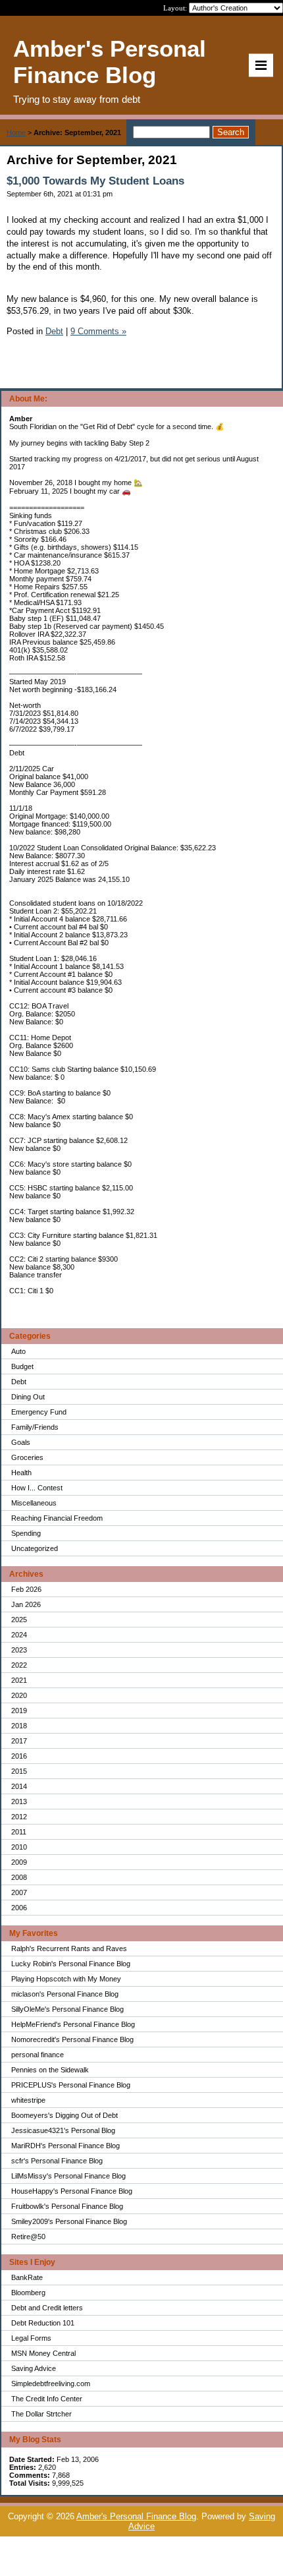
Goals (21, 1442)
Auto (18, 1351)
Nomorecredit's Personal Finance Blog (72, 2039)
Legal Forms (31, 2338)
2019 (19, 1711)
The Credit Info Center (47, 2399)
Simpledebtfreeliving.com (51, 2384)
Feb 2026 (26, 1589)
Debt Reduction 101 (43, 2323)
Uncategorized (35, 1548)
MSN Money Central (43, 2353)
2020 (19, 1695)
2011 (19, 1832)
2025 (19, 1620)
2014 (19, 1786)
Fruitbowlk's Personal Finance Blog (67, 2206)
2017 (19, 1741)
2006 (19, 1908)
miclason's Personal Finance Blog (65, 1994)
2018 (19, 1726)
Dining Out (28, 1397)
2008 (19, 1877)
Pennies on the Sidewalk (50, 2070)
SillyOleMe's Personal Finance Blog (67, 2009)
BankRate (27, 2277)
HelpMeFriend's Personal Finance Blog (73, 2024)
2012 (19, 1817)
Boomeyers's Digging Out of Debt (64, 2115)
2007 (19, 1892)
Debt (19, 1382)
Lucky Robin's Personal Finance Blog (71, 1964)
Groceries (27, 1457)
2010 (19, 1847)
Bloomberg (28, 2293)
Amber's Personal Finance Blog (136, 2516)
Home (16, 132)
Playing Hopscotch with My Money (66, 1979)
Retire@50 (28, 2237)
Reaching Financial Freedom (57, 1518)
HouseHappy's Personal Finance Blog (72, 2191)
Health (21, 1473)
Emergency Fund (39, 1412)
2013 (19, 1801)
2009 (19, 1862)
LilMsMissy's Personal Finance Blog (68, 2176)
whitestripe (28, 2100)
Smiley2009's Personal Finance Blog (69, 2221)
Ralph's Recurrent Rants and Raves (69, 1948)
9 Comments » (98, 331)
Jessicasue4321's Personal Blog (63, 2130)
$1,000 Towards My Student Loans (95, 181)
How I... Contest (37, 1488)
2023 (19, 1650)
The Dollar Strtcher (41, 2414)
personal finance (38, 2055)
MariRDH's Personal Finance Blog (65, 2146)
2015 (19, 1771)
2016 (19, 1756)
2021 (19, 1680)
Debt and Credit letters (47, 2308)
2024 (19, 1635)
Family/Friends (35, 1427)
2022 (19, 1665)
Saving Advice (34, 2368)
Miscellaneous (34, 1503)
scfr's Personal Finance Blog (57, 2161)
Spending (26, 1533)
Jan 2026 (26, 1604)
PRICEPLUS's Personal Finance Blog (71, 2085)
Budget (22, 1366)
